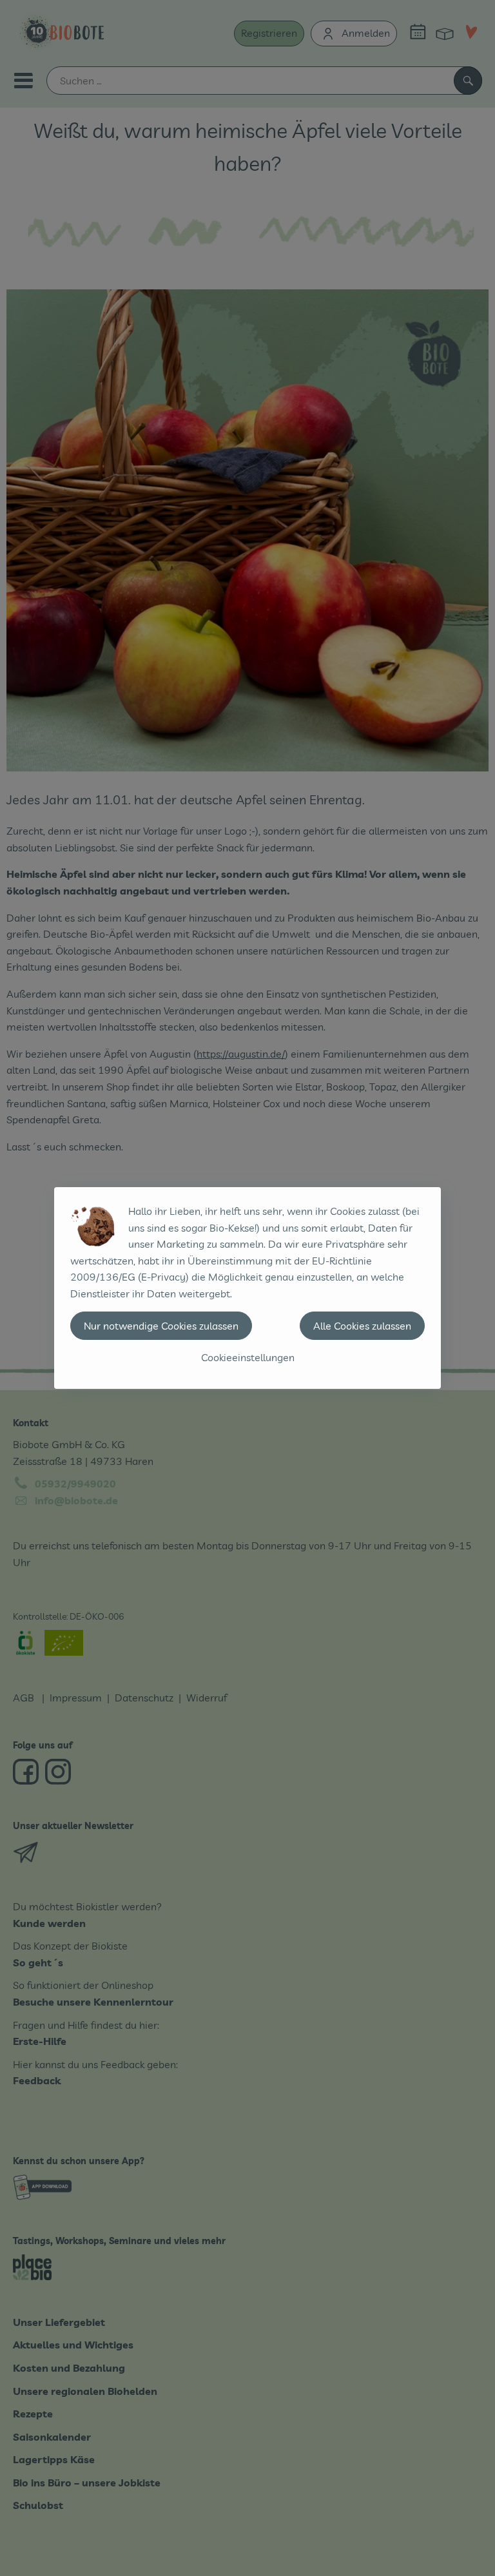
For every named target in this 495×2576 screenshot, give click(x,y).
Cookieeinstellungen (248, 1357)
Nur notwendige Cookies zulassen (161, 1326)
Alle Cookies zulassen (362, 1326)
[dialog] (247, 1288)
